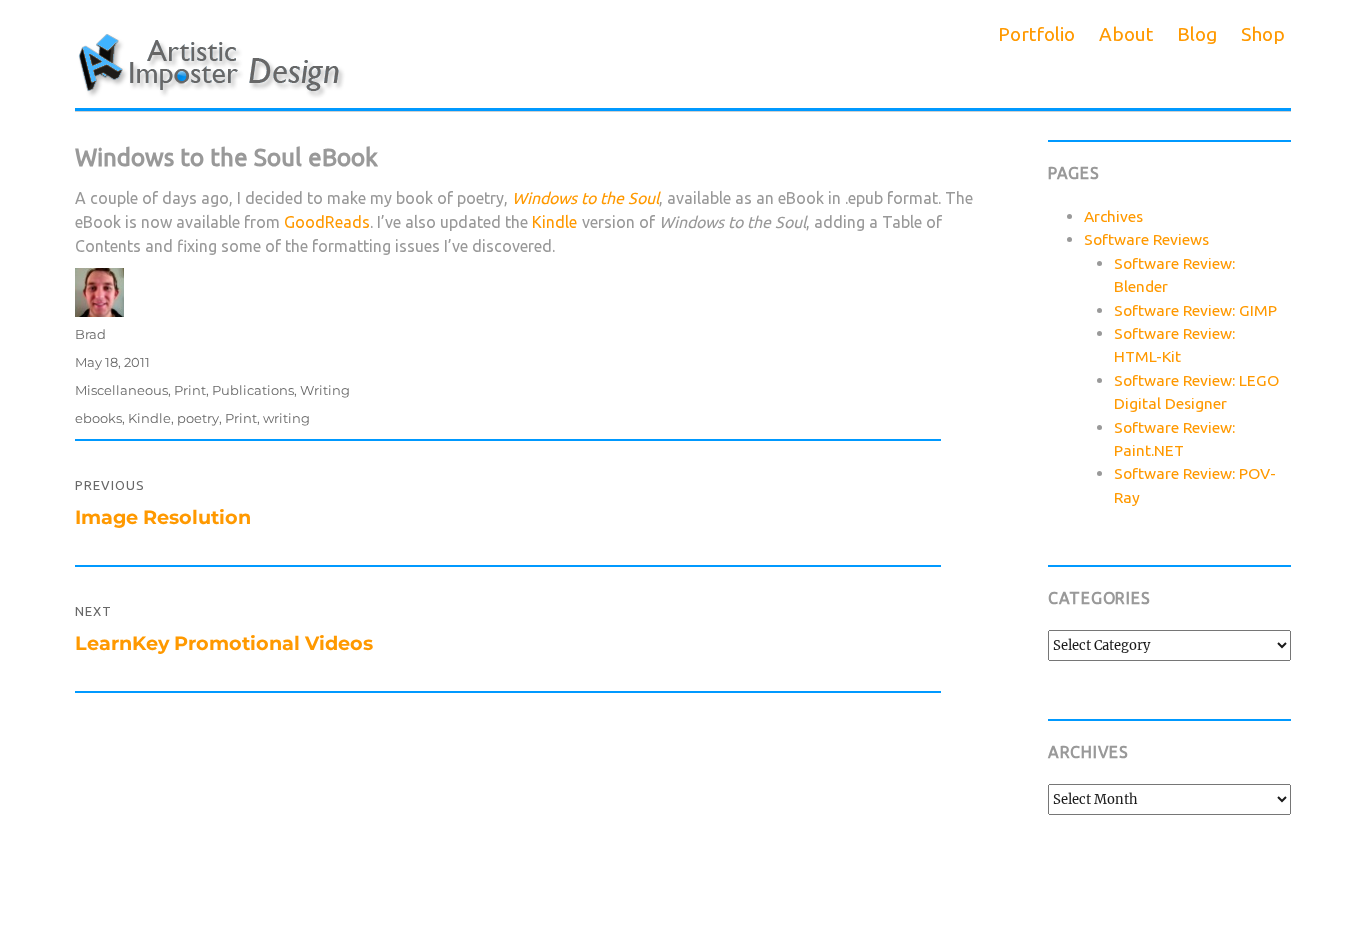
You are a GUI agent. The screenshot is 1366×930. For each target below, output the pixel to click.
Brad (90, 334)
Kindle (554, 222)
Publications (253, 390)
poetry (198, 418)
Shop (1263, 34)
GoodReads (327, 222)
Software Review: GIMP (1195, 310)
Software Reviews (1146, 239)
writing (286, 418)
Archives (1113, 216)
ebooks (98, 418)
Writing (325, 390)
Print (190, 390)
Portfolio (1036, 34)
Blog (1197, 34)
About (1126, 34)
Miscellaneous (121, 390)
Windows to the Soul (585, 198)
